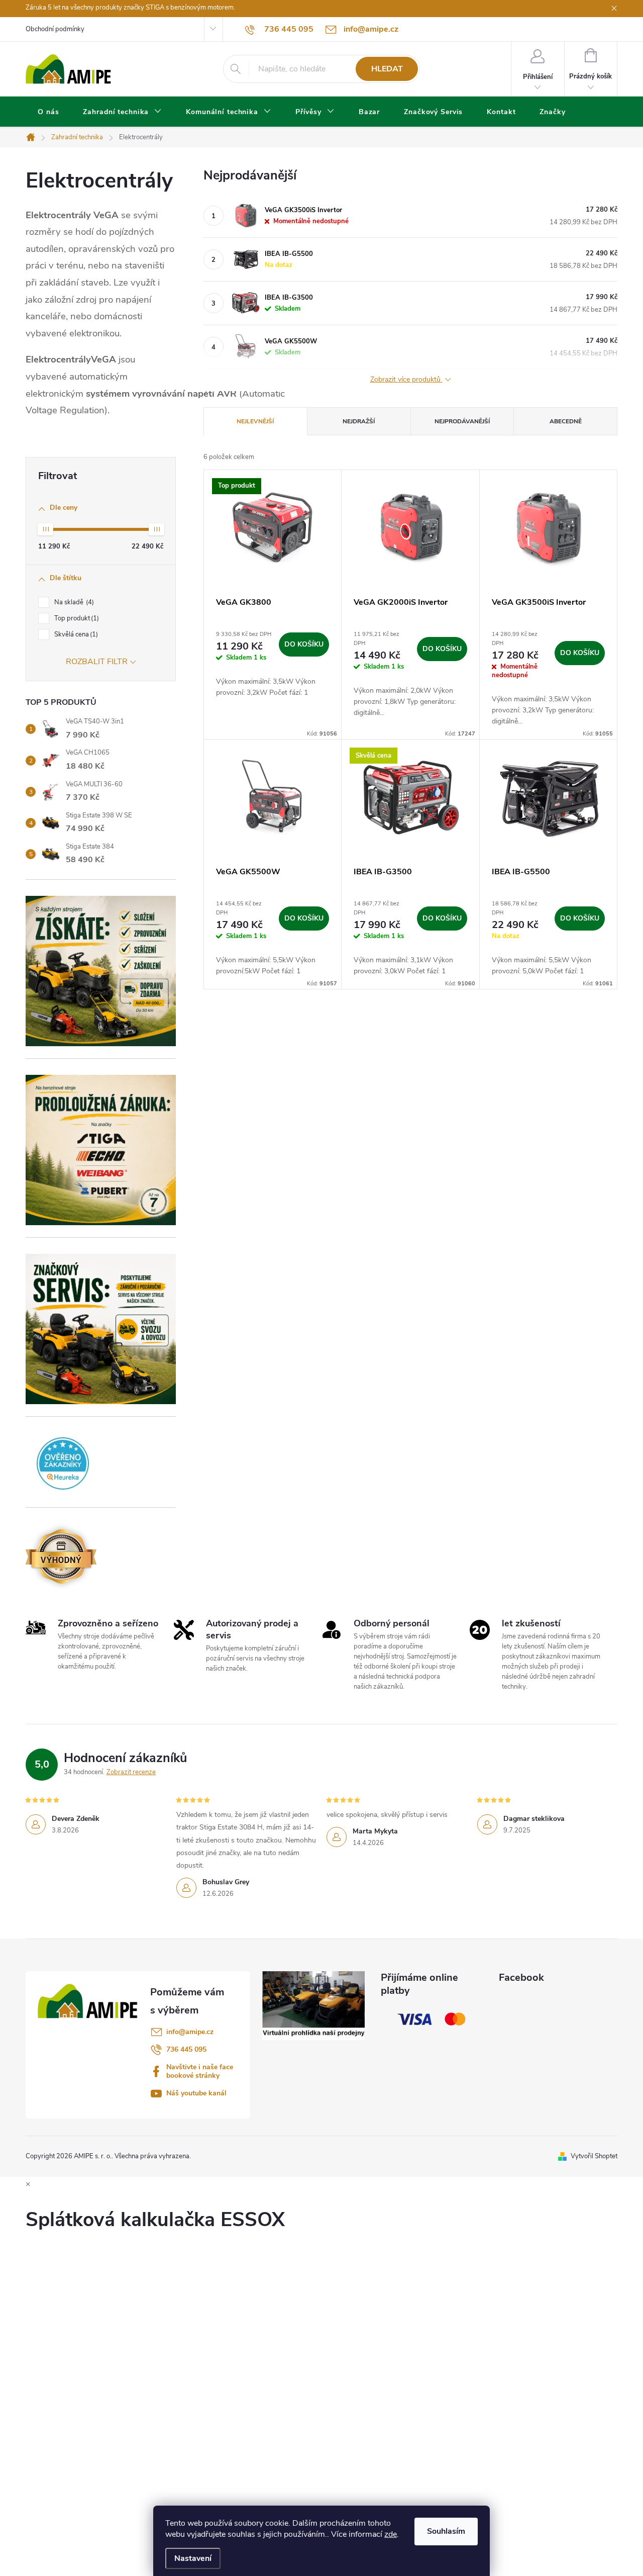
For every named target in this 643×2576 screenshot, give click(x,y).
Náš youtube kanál (196, 2093)
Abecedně (566, 421)
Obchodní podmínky (55, 29)
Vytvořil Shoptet (594, 2156)
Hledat (387, 69)
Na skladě (73, 602)
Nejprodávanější (462, 421)
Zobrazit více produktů (406, 380)
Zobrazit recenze (131, 1772)
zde (391, 2534)
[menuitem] (48, 112)
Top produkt (76, 618)
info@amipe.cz (190, 2032)
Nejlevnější (255, 421)
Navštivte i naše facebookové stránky (200, 2071)
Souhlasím (446, 2531)
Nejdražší (359, 421)
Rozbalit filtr (97, 662)
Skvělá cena (75, 634)
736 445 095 (186, 2049)
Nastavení (193, 2558)
